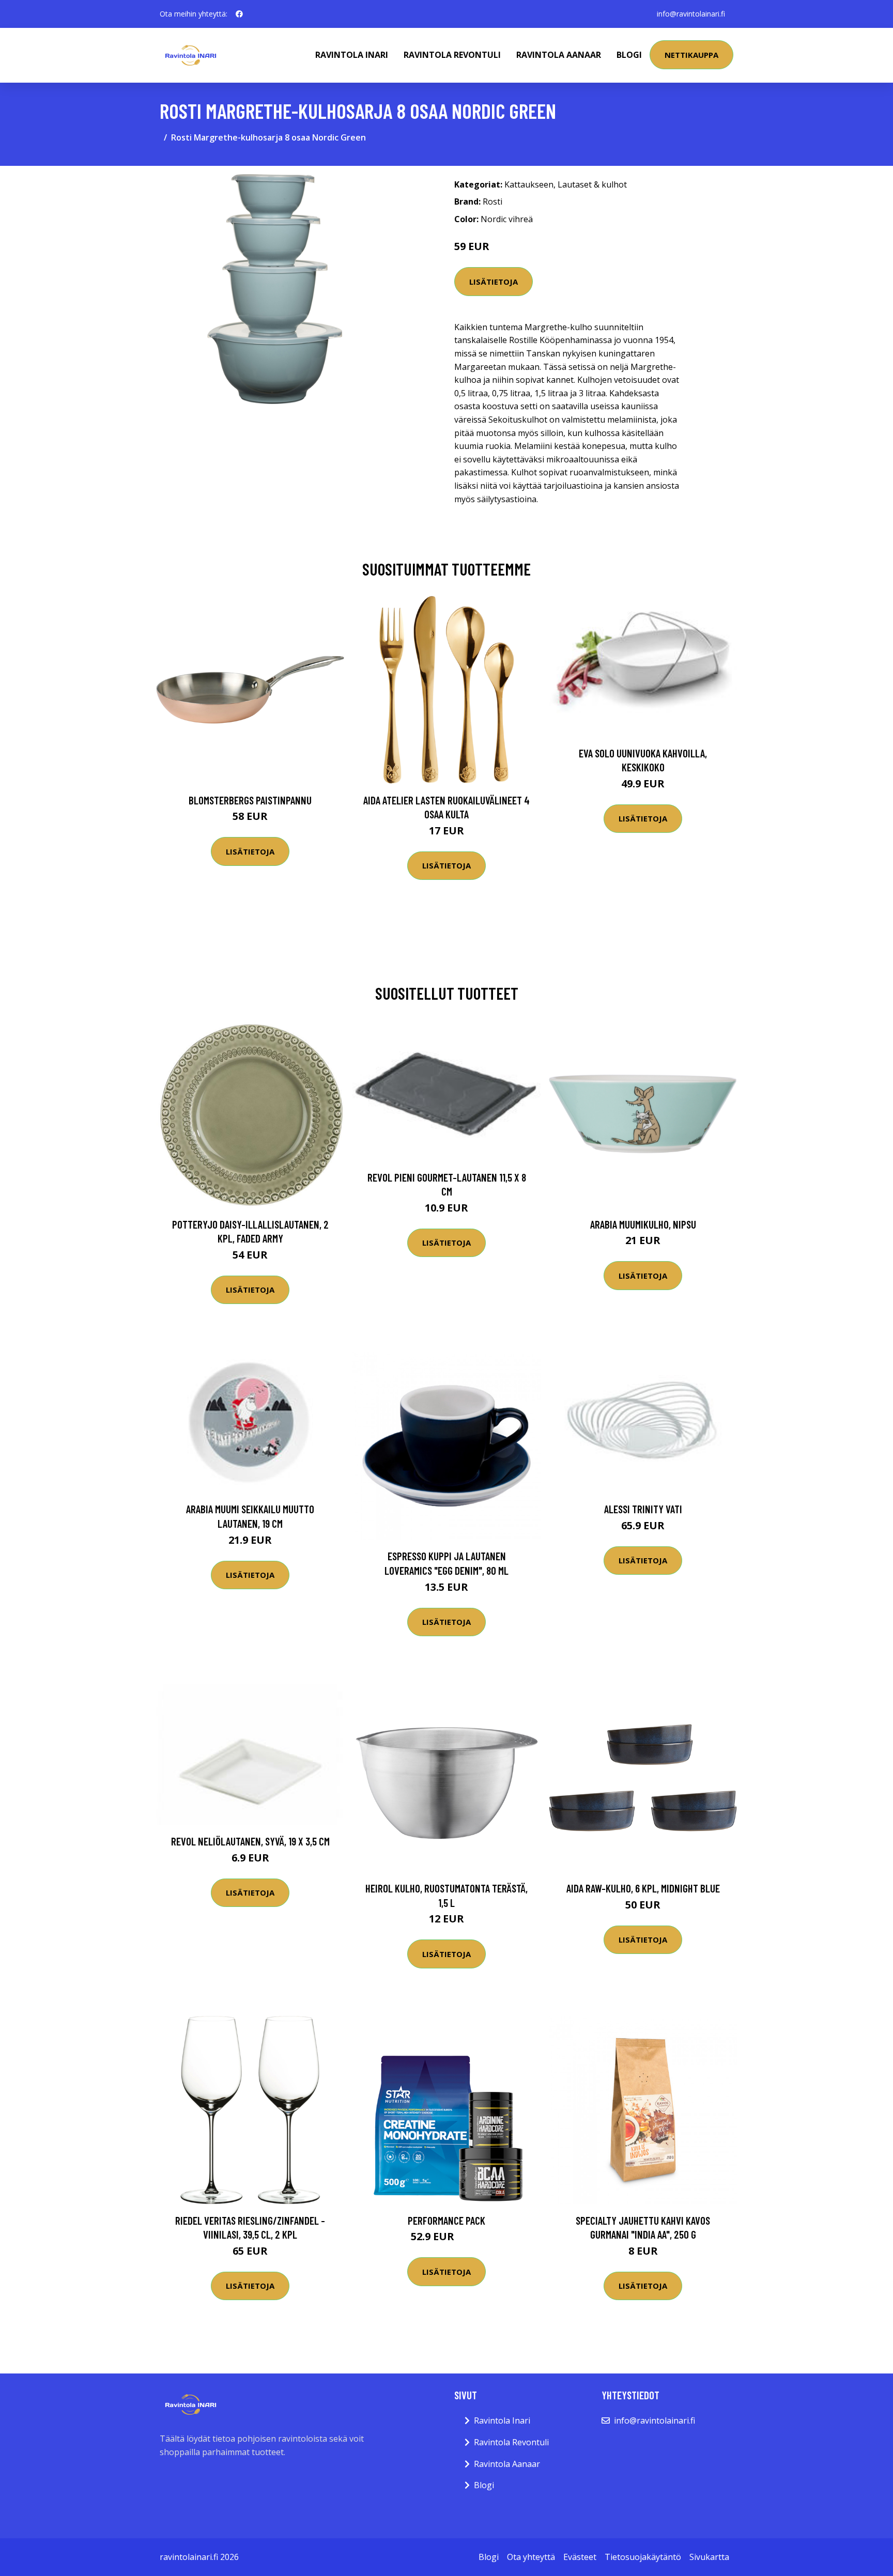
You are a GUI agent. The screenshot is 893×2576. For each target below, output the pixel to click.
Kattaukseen (529, 184)
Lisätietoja (494, 282)
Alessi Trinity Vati (643, 1509)
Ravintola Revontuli (452, 55)
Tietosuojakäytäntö (643, 2557)
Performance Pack (446, 2220)
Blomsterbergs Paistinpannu (250, 800)
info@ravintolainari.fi (691, 14)
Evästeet (580, 2557)
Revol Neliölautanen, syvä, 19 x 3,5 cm (250, 1841)
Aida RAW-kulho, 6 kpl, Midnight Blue (643, 1888)
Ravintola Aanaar (559, 55)
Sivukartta (709, 2557)
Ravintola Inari (352, 55)
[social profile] (239, 14)
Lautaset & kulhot (592, 184)
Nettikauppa (691, 55)
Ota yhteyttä (531, 2557)
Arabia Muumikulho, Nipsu (643, 1224)
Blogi (629, 55)
